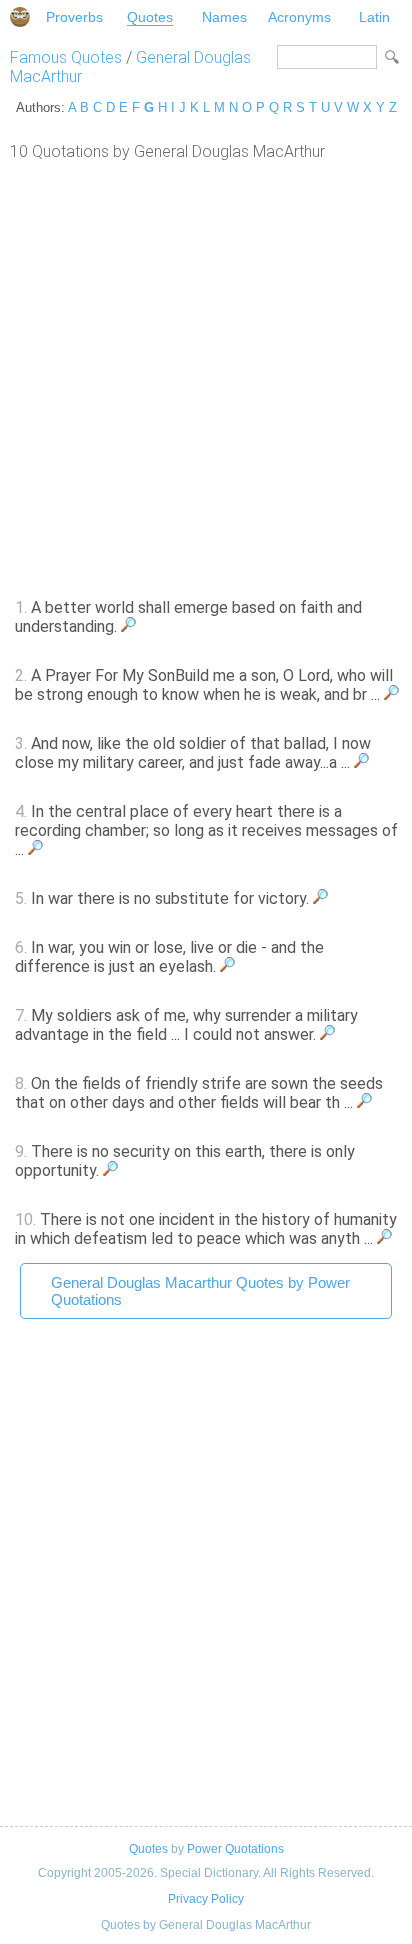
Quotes (150, 17)
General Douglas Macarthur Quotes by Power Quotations (200, 1291)
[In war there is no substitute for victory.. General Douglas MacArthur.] (320, 898)
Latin (374, 17)
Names (224, 17)
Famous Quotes (66, 57)
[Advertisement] (206, 377)
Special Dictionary (20, 17)
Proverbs (74, 17)
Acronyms (299, 17)
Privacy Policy (206, 1899)
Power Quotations (235, 1849)
